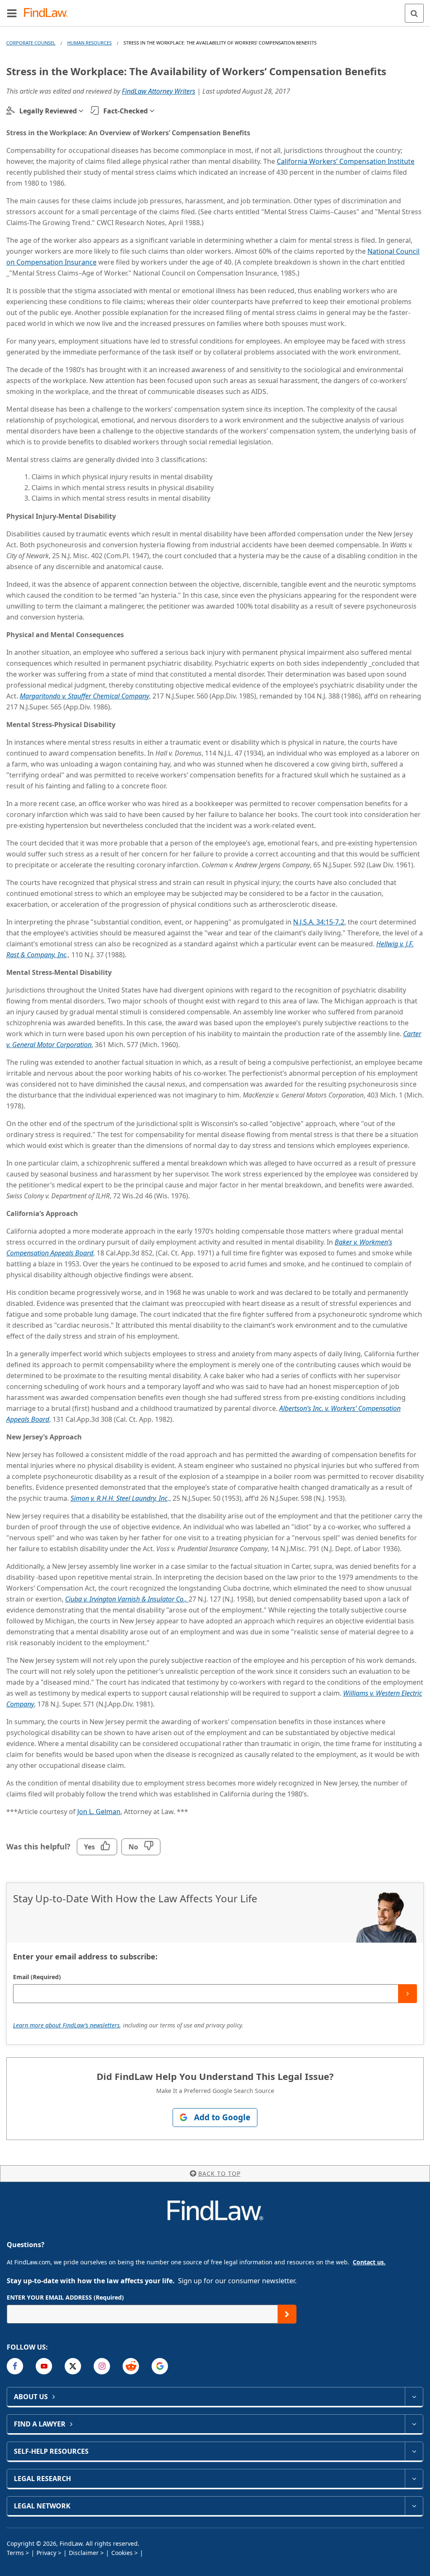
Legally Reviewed (48, 111)
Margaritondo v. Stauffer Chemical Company (84, 696)
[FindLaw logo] (49, 13)
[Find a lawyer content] (414, 2424)
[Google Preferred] (160, 2366)
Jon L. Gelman (99, 1812)
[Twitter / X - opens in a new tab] (73, 2366)
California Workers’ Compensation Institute (346, 161)
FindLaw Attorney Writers (159, 91)
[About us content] (414, 2397)
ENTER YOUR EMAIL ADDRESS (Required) (65, 2297)
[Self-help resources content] (414, 2451)
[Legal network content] (414, 2506)
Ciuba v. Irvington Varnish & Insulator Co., (127, 1599)
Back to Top (219, 2173)
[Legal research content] (414, 2479)
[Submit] (408, 1994)
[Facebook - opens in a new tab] (15, 2366)
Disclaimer (84, 2553)
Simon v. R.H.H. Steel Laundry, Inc (119, 1498)
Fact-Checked (126, 111)
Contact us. (369, 2262)
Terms (15, 2553)
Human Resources (89, 43)
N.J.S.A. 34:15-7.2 (319, 922)
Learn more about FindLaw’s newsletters (66, 2025)
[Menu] (12, 13)
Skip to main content (215, 10)
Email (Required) (37, 1977)
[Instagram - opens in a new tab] (102, 2366)
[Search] (414, 13)
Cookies (122, 2553)
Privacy (46, 2553)
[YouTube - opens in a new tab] (44, 2366)
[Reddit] (131, 2366)
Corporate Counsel (31, 43)
